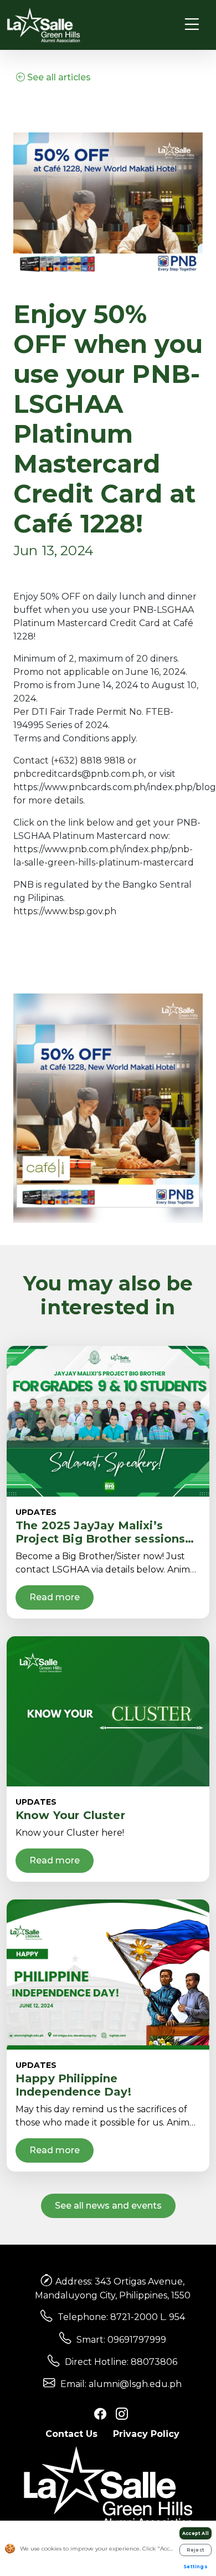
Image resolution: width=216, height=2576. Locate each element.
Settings (196, 2567)
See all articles (58, 77)
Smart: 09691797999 (121, 2340)
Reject (196, 2550)
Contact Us (71, 2434)
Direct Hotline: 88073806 (121, 2362)
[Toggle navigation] (192, 25)
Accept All (196, 2533)
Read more (55, 1597)
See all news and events (108, 2206)
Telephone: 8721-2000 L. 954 (121, 2317)
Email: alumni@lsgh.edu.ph (121, 2384)
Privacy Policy (146, 2434)
